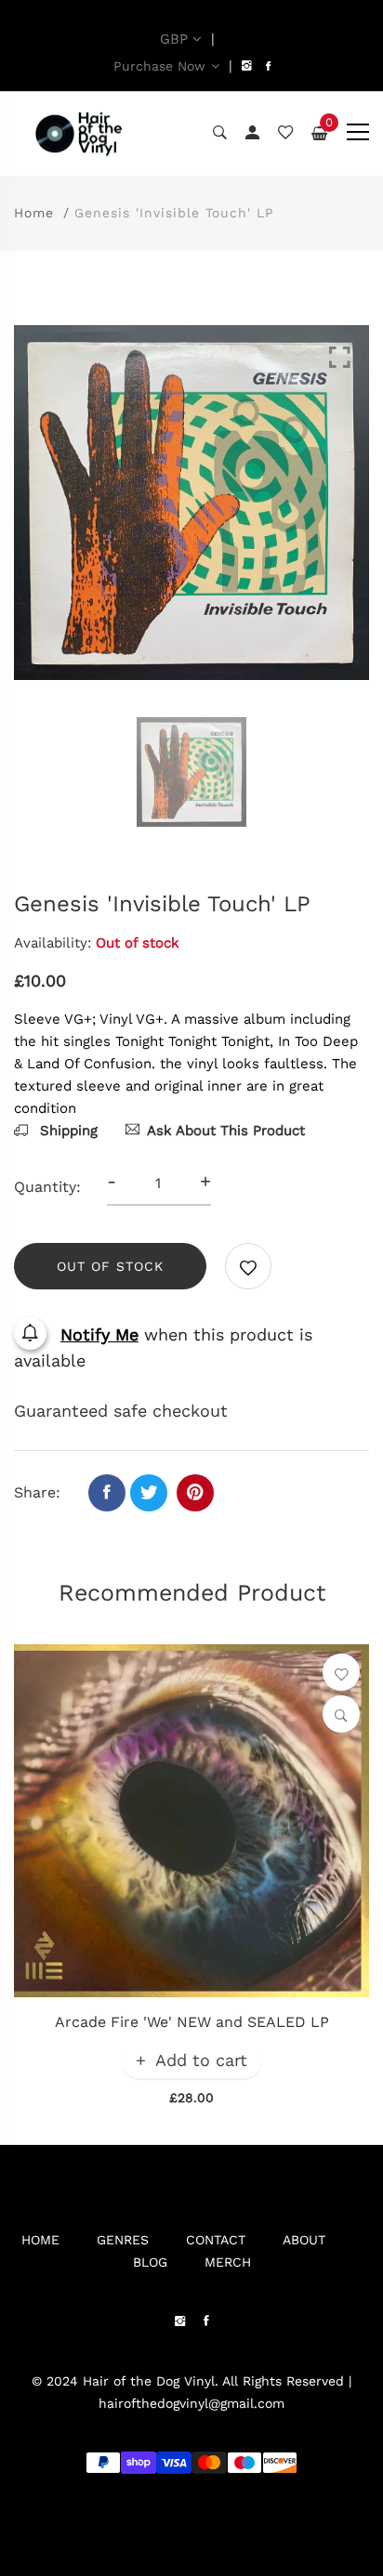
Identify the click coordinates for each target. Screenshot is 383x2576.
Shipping (66, 1131)
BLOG (150, 2262)
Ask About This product (226, 1131)
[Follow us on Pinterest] (195, 1493)
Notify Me (99, 1334)
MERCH (228, 2262)
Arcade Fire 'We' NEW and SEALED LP (192, 2022)
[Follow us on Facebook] (107, 1493)
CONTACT (216, 2240)
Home (34, 213)
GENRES (123, 2240)
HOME (40, 2240)
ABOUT (304, 2240)
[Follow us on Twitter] (149, 1493)
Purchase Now (159, 66)
